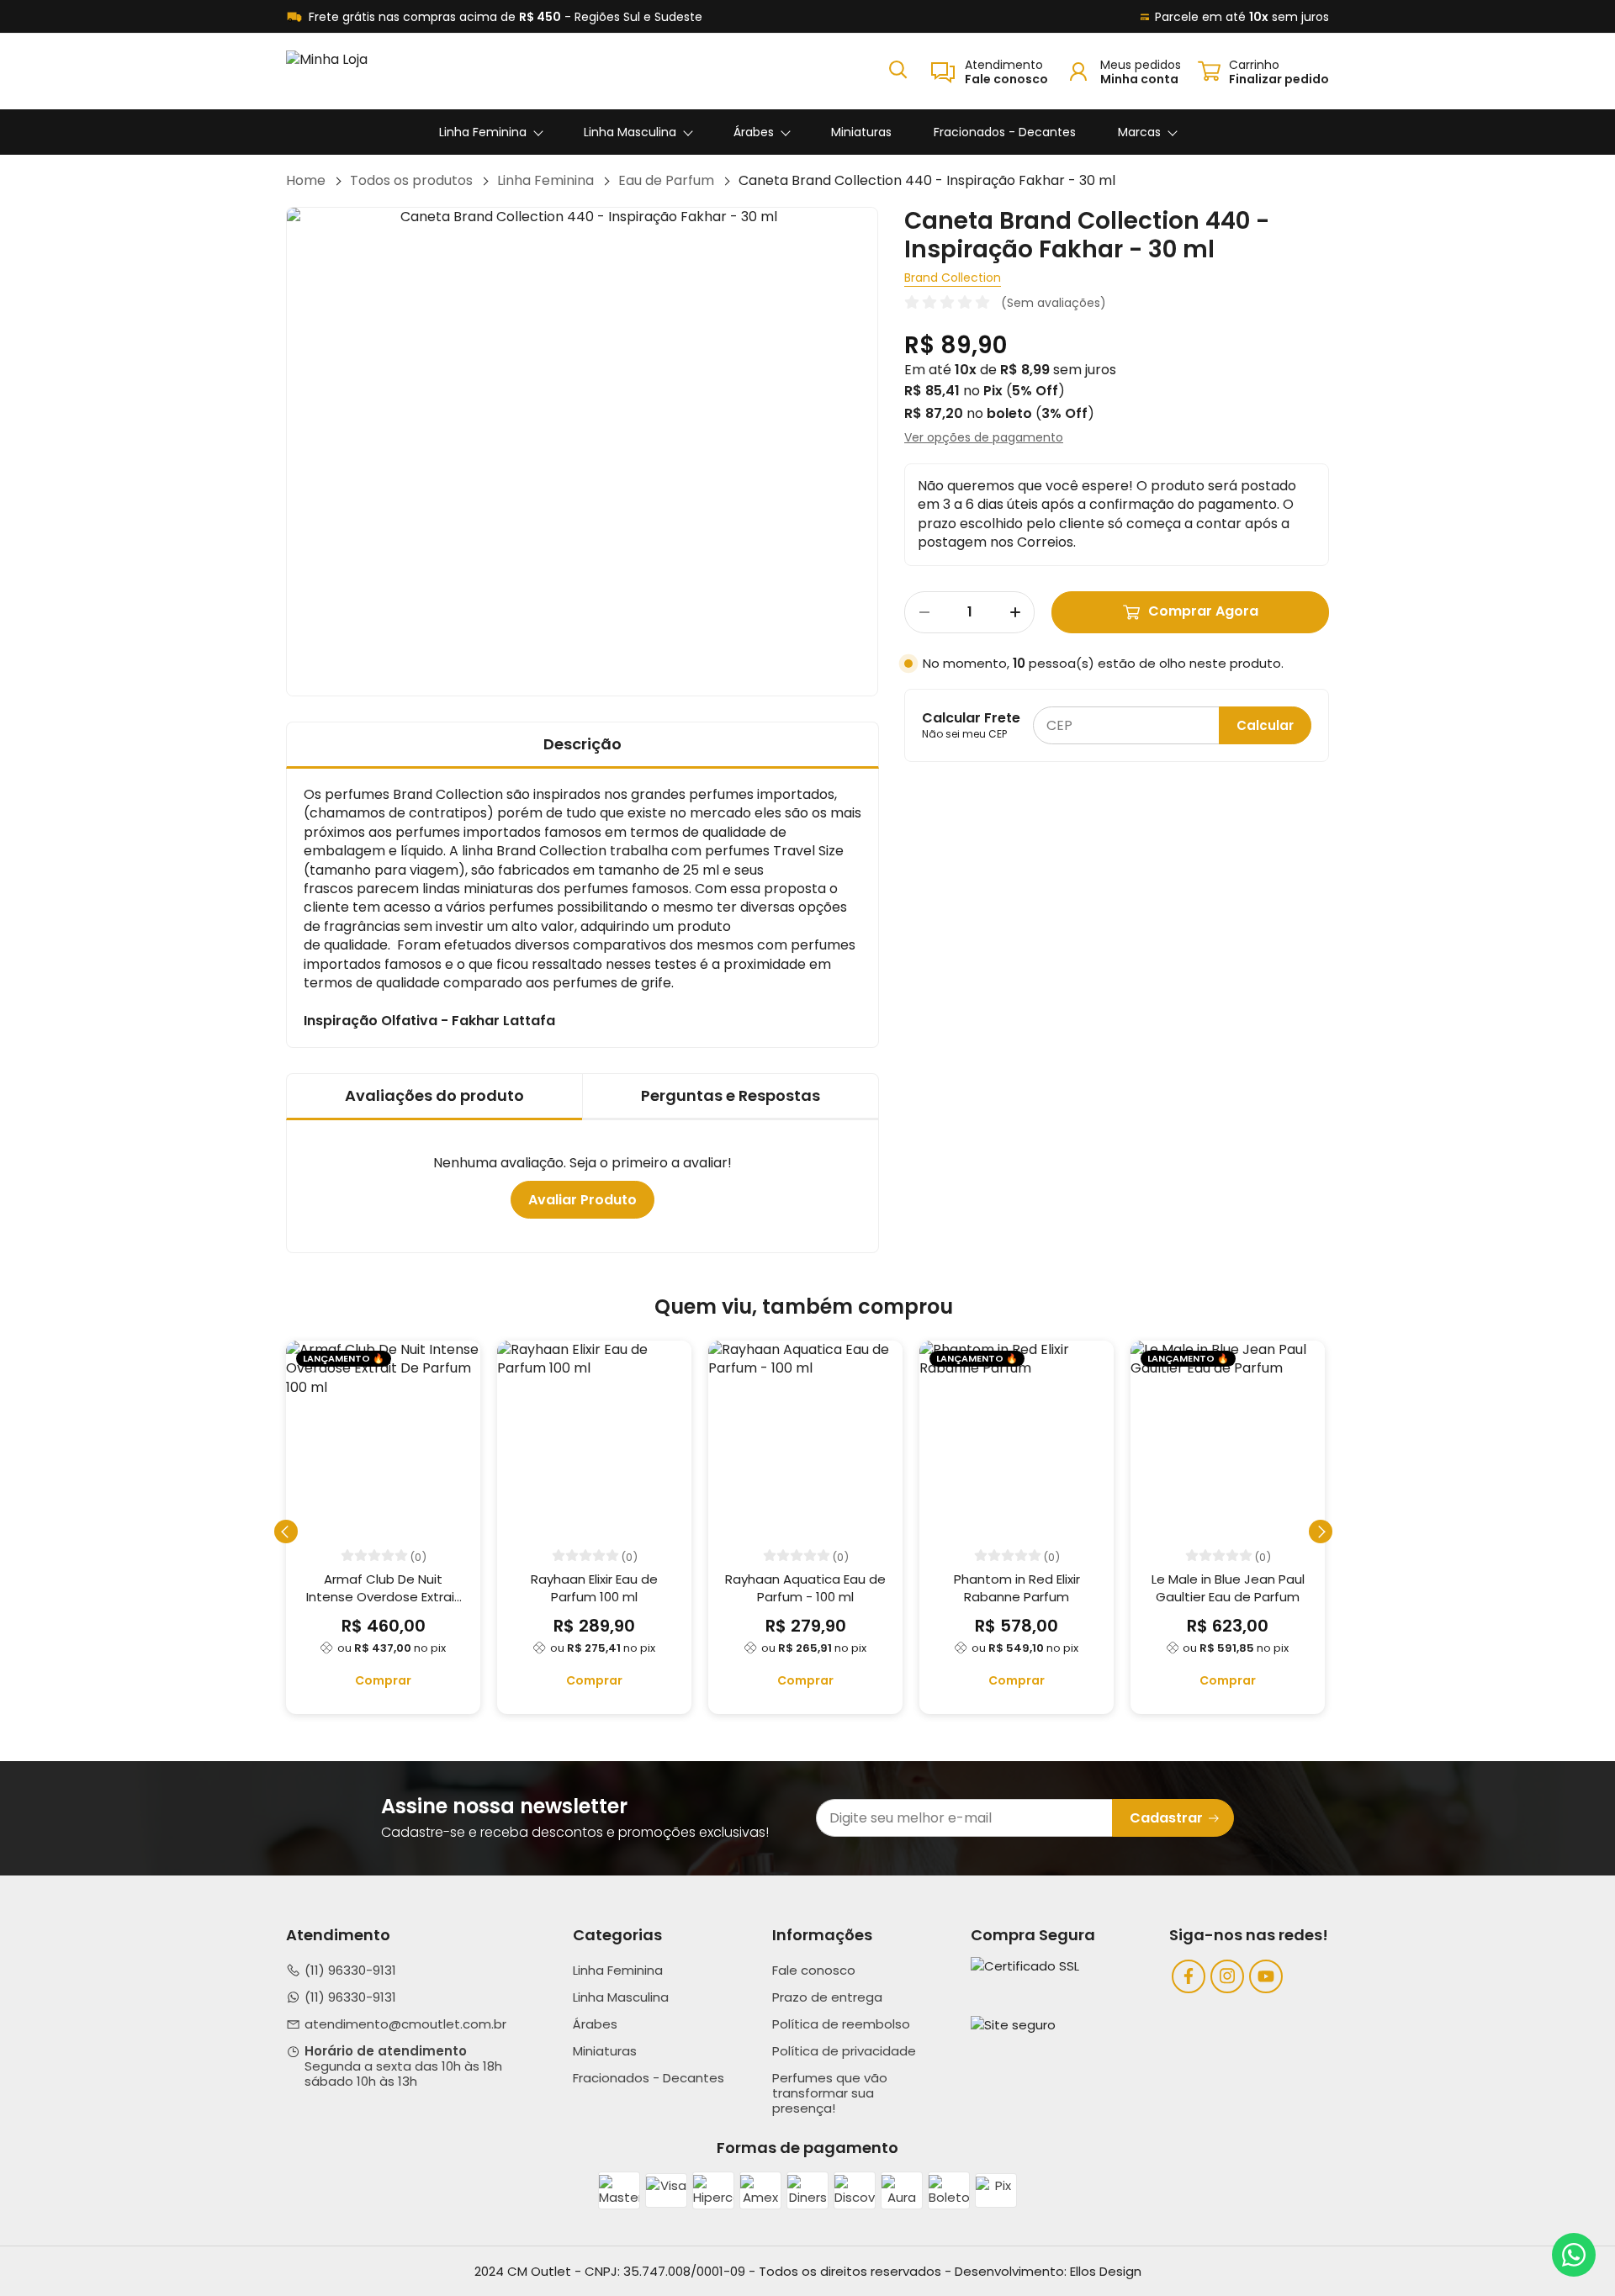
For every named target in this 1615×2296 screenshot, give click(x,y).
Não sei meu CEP (964, 734)
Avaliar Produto (582, 1200)
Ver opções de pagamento (984, 437)
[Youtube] (1266, 1976)
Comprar (383, 1680)
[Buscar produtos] (898, 69)
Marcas (1139, 132)
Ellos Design (1106, 2271)
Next (1321, 1532)
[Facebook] (1189, 1976)
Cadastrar (1166, 1818)
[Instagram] (1227, 1976)
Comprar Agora (1203, 611)
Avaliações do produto (434, 1095)
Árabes (754, 132)
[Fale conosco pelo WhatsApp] (1574, 2255)
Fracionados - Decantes (1005, 132)
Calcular (1265, 725)
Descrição (582, 744)
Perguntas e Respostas (731, 1095)
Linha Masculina (630, 132)
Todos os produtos (411, 181)
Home (306, 181)
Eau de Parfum (666, 181)
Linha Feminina (483, 132)
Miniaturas (861, 132)
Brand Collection (953, 278)
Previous (286, 1532)
